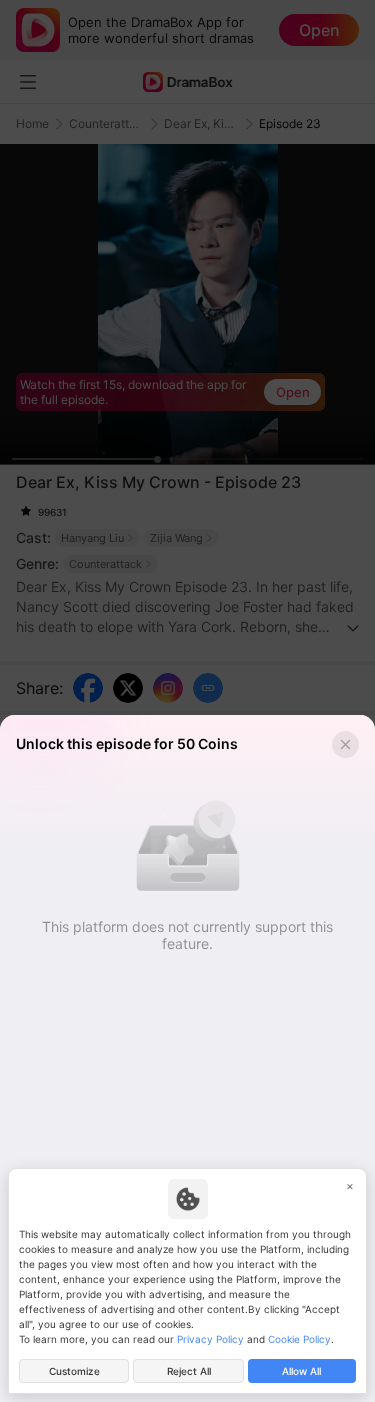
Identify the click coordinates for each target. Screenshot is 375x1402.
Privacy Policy (210, 1339)
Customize (74, 1371)
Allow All (301, 1371)
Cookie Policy (299, 1339)
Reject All (189, 1371)
